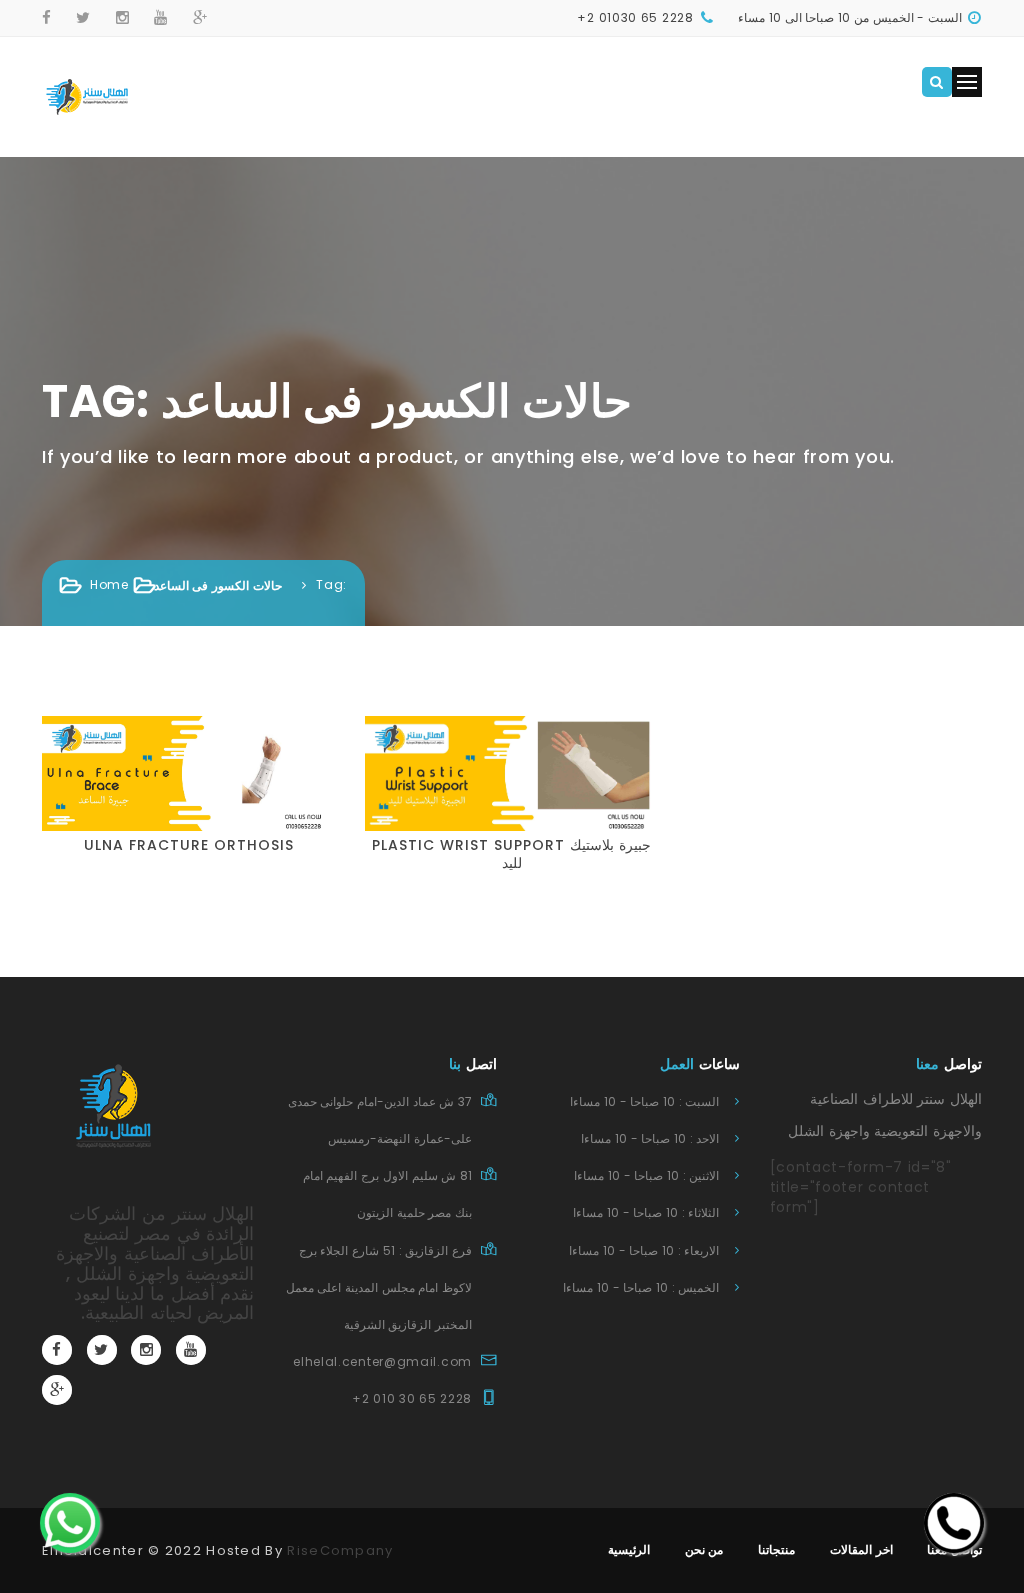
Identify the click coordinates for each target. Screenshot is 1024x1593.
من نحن (704, 1549)
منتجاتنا (776, 1549)
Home (109, 584)
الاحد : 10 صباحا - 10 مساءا (650, 1138)
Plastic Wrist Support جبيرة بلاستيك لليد (511, 854)
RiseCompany (340, 1550)
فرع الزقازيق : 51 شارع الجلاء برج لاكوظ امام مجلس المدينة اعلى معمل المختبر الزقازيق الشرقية (379, 1287)
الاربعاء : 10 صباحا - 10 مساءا (644, 1250)
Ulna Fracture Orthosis (189, 845)
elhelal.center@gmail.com (382, 1361)
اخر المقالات (861, 1549)
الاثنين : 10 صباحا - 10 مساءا (646, 1175)
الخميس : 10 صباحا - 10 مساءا (641, 1287)
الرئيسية (629, 1549)
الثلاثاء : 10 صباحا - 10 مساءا (646, 1212)
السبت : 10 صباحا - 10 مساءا (644, 1101)
